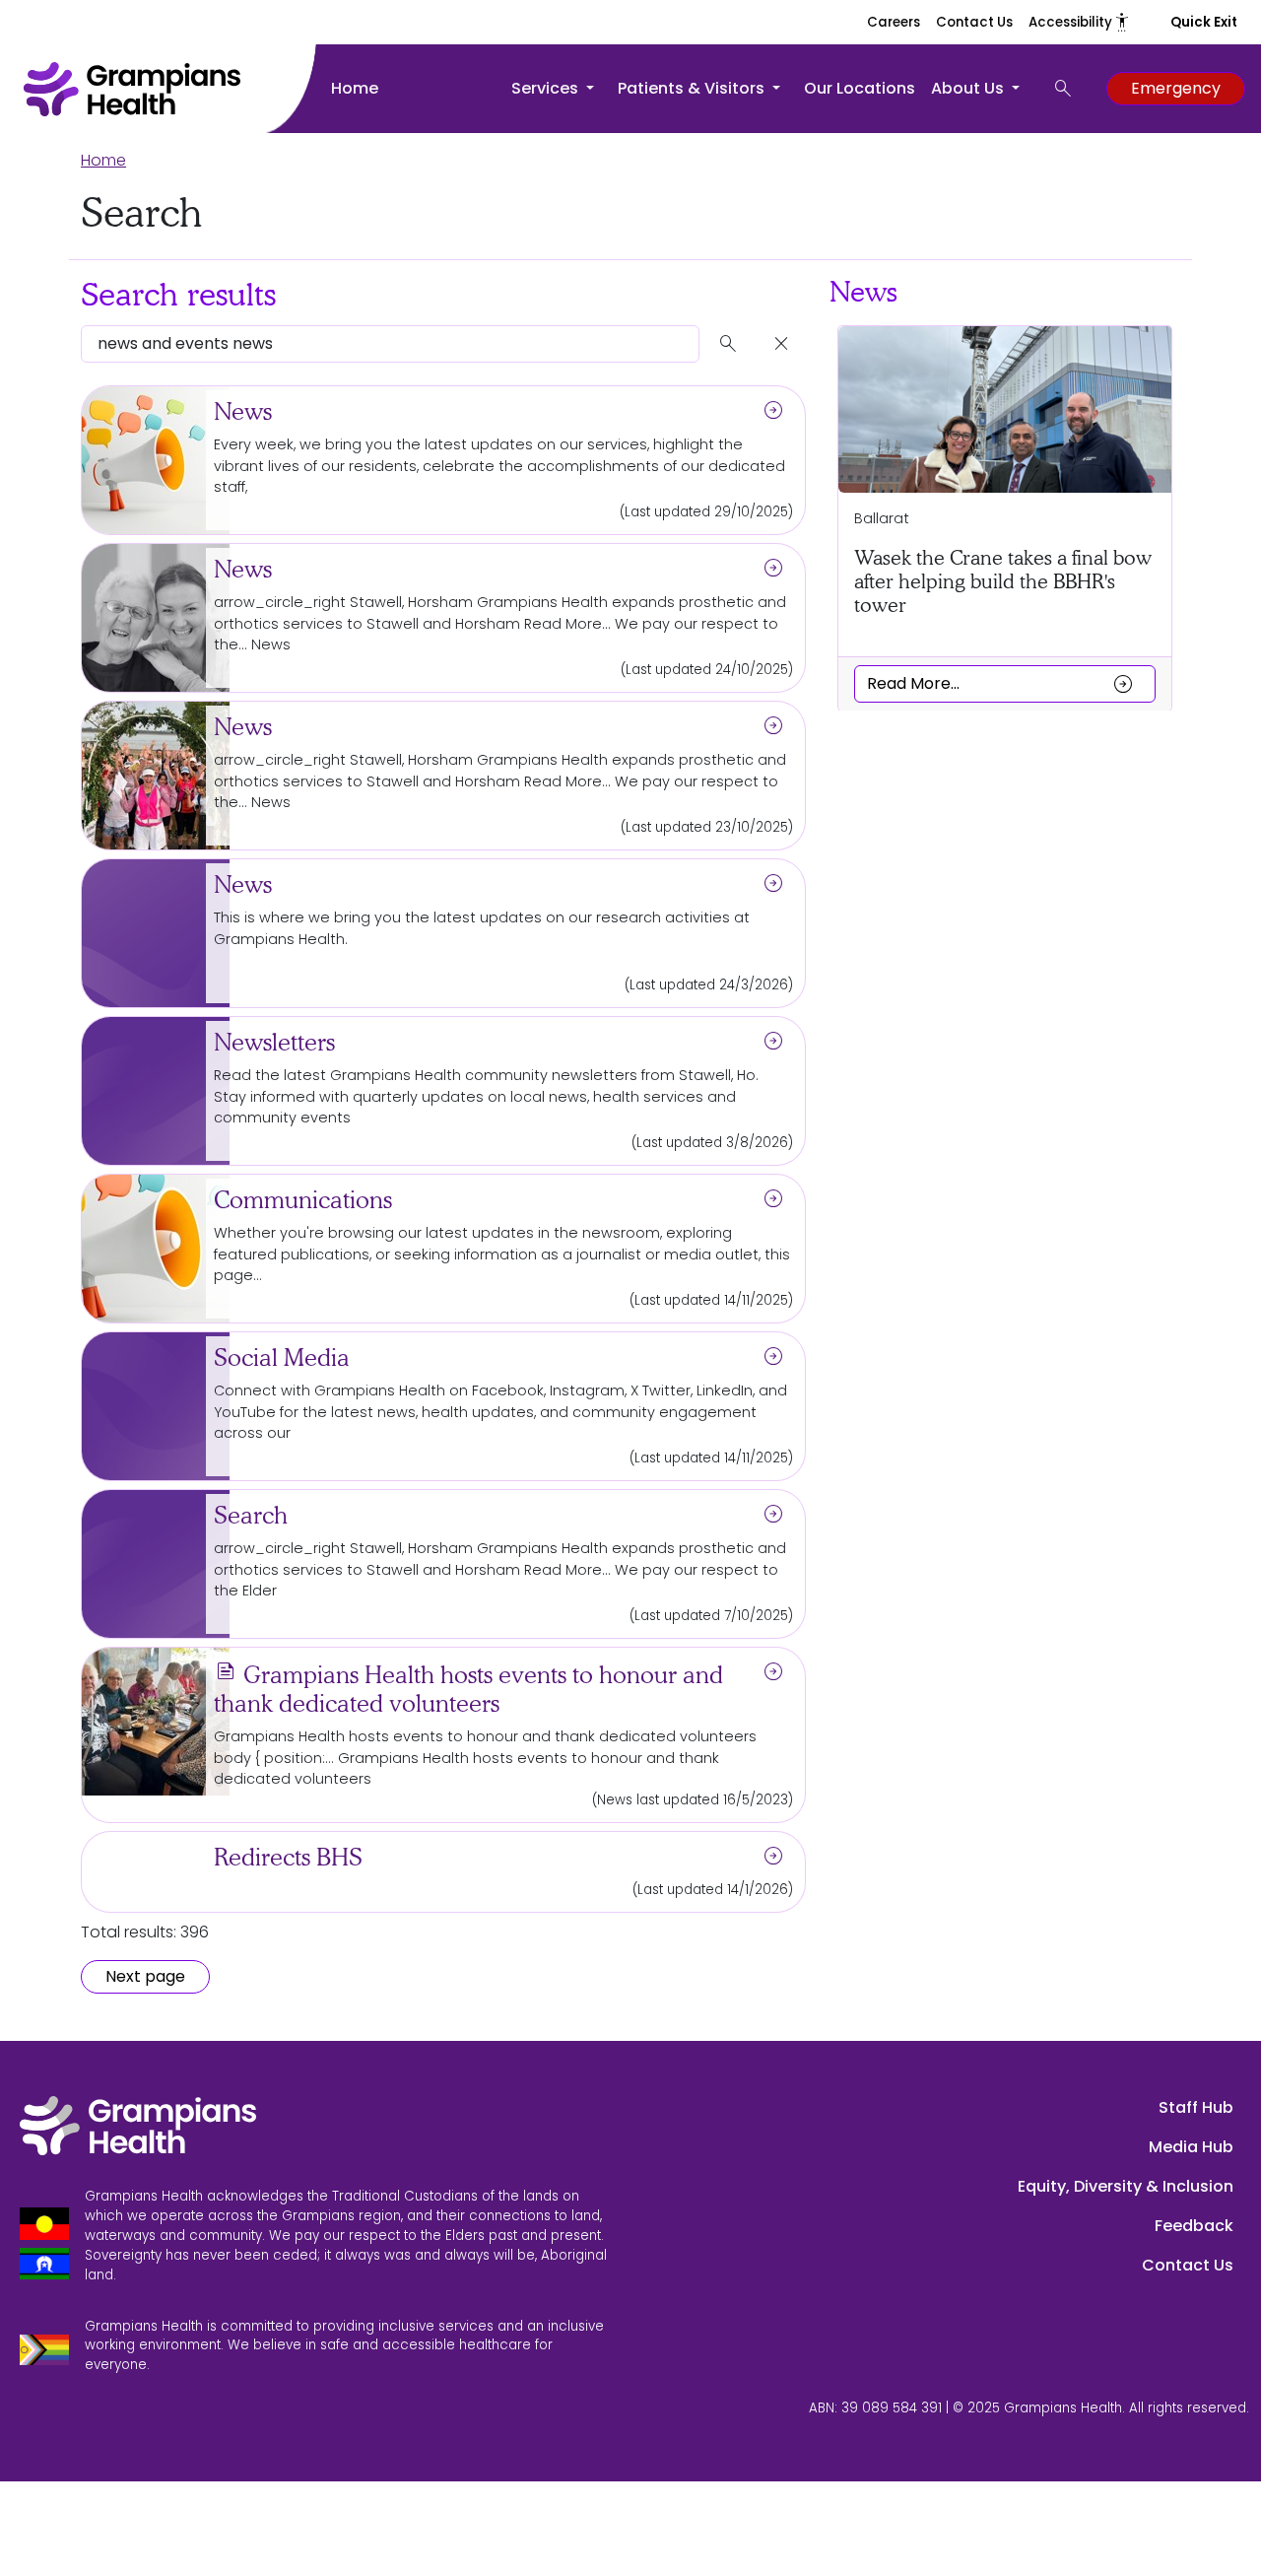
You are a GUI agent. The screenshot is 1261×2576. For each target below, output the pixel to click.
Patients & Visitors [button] (693, 88)
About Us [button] (969, 88)
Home (355, 88)
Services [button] (547, 88)
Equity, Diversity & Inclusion (1126, 2186)
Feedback (1194, 2226)
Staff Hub (1196, 2107)
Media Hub (1191, 2147)
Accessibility (1080, 22)
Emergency (1176, 88)
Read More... (1001, 683)
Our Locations (860, 88)
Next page (145, 1976)
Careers (894, 22)
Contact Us (974, 22)
